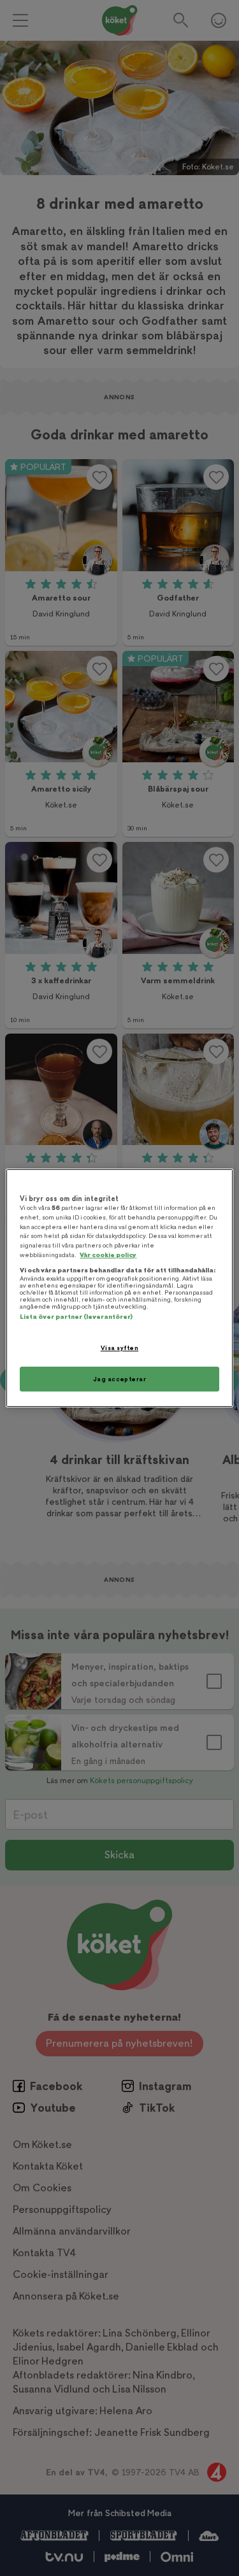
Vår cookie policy (108, 1255)
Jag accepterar (120, 1379)
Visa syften (119, 1348)
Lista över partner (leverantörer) (76, 1317)
